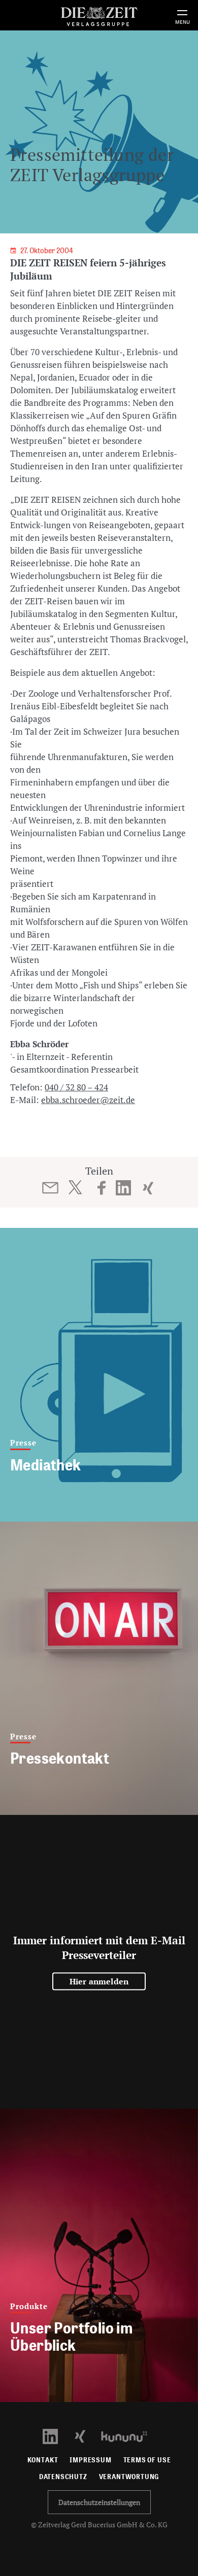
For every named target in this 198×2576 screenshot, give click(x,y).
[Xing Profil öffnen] (86, 2436)
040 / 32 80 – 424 (76, 1087)
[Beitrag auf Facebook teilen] (102, 1188)
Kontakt (43, 2460)
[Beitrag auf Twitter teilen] (75, 1187)
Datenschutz (63, 2477)
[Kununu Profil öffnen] (129, 2436)
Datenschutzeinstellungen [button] (99, 2502)
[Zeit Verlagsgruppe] (99, 15)
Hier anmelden (99, 1981)
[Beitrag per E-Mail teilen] (51, 1188)
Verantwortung (129, 2477)
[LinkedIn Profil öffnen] (56, 2436)
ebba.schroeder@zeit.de (88, 1100)
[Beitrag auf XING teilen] (148, 1188)
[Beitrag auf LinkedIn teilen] (124, 1188)
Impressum (90, 2460)
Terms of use (147, 2460)
